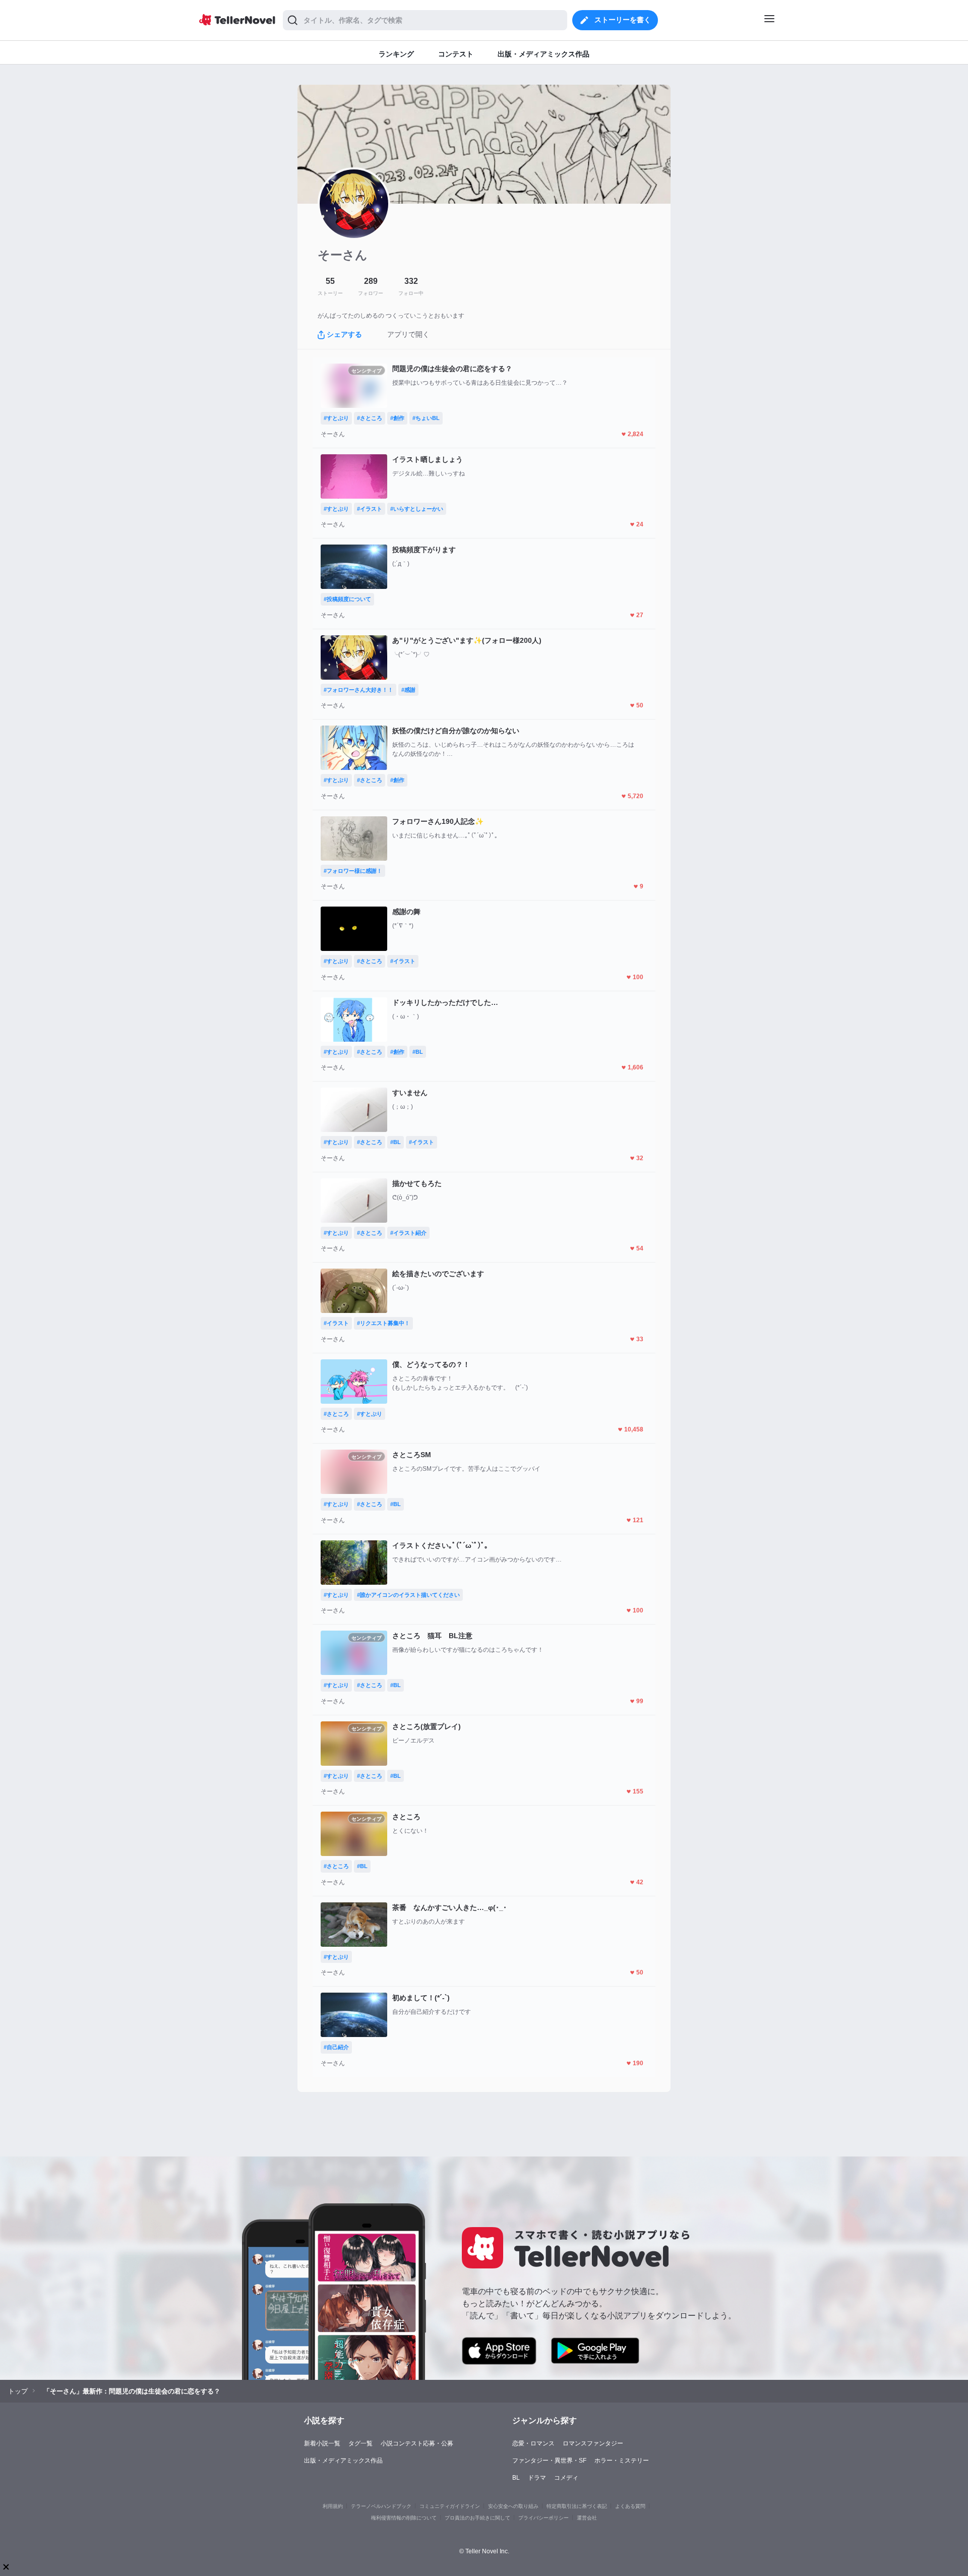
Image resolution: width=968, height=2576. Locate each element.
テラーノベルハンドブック (381, 2506)
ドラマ (537, 2478)
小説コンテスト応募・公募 (417, 2443)
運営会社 (587, 2518)
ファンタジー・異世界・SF (549, 2461)
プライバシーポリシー (543, 2518)
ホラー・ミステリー (622, 2461)
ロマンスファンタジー (593, 2443)
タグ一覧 (360, 2443)
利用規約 (333, 2506)
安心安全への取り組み (513, 2506)
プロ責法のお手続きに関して (477, 2518)
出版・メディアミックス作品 (343, 2461)
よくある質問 (630, 2506)
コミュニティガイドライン (450, 2506)
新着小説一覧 (322, 2443)
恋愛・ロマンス (533, 2443)
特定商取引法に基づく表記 (577, 2506)
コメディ (566, 2478)
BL (516, 2478)
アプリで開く (408, 334)
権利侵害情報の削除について (404, 2518)
